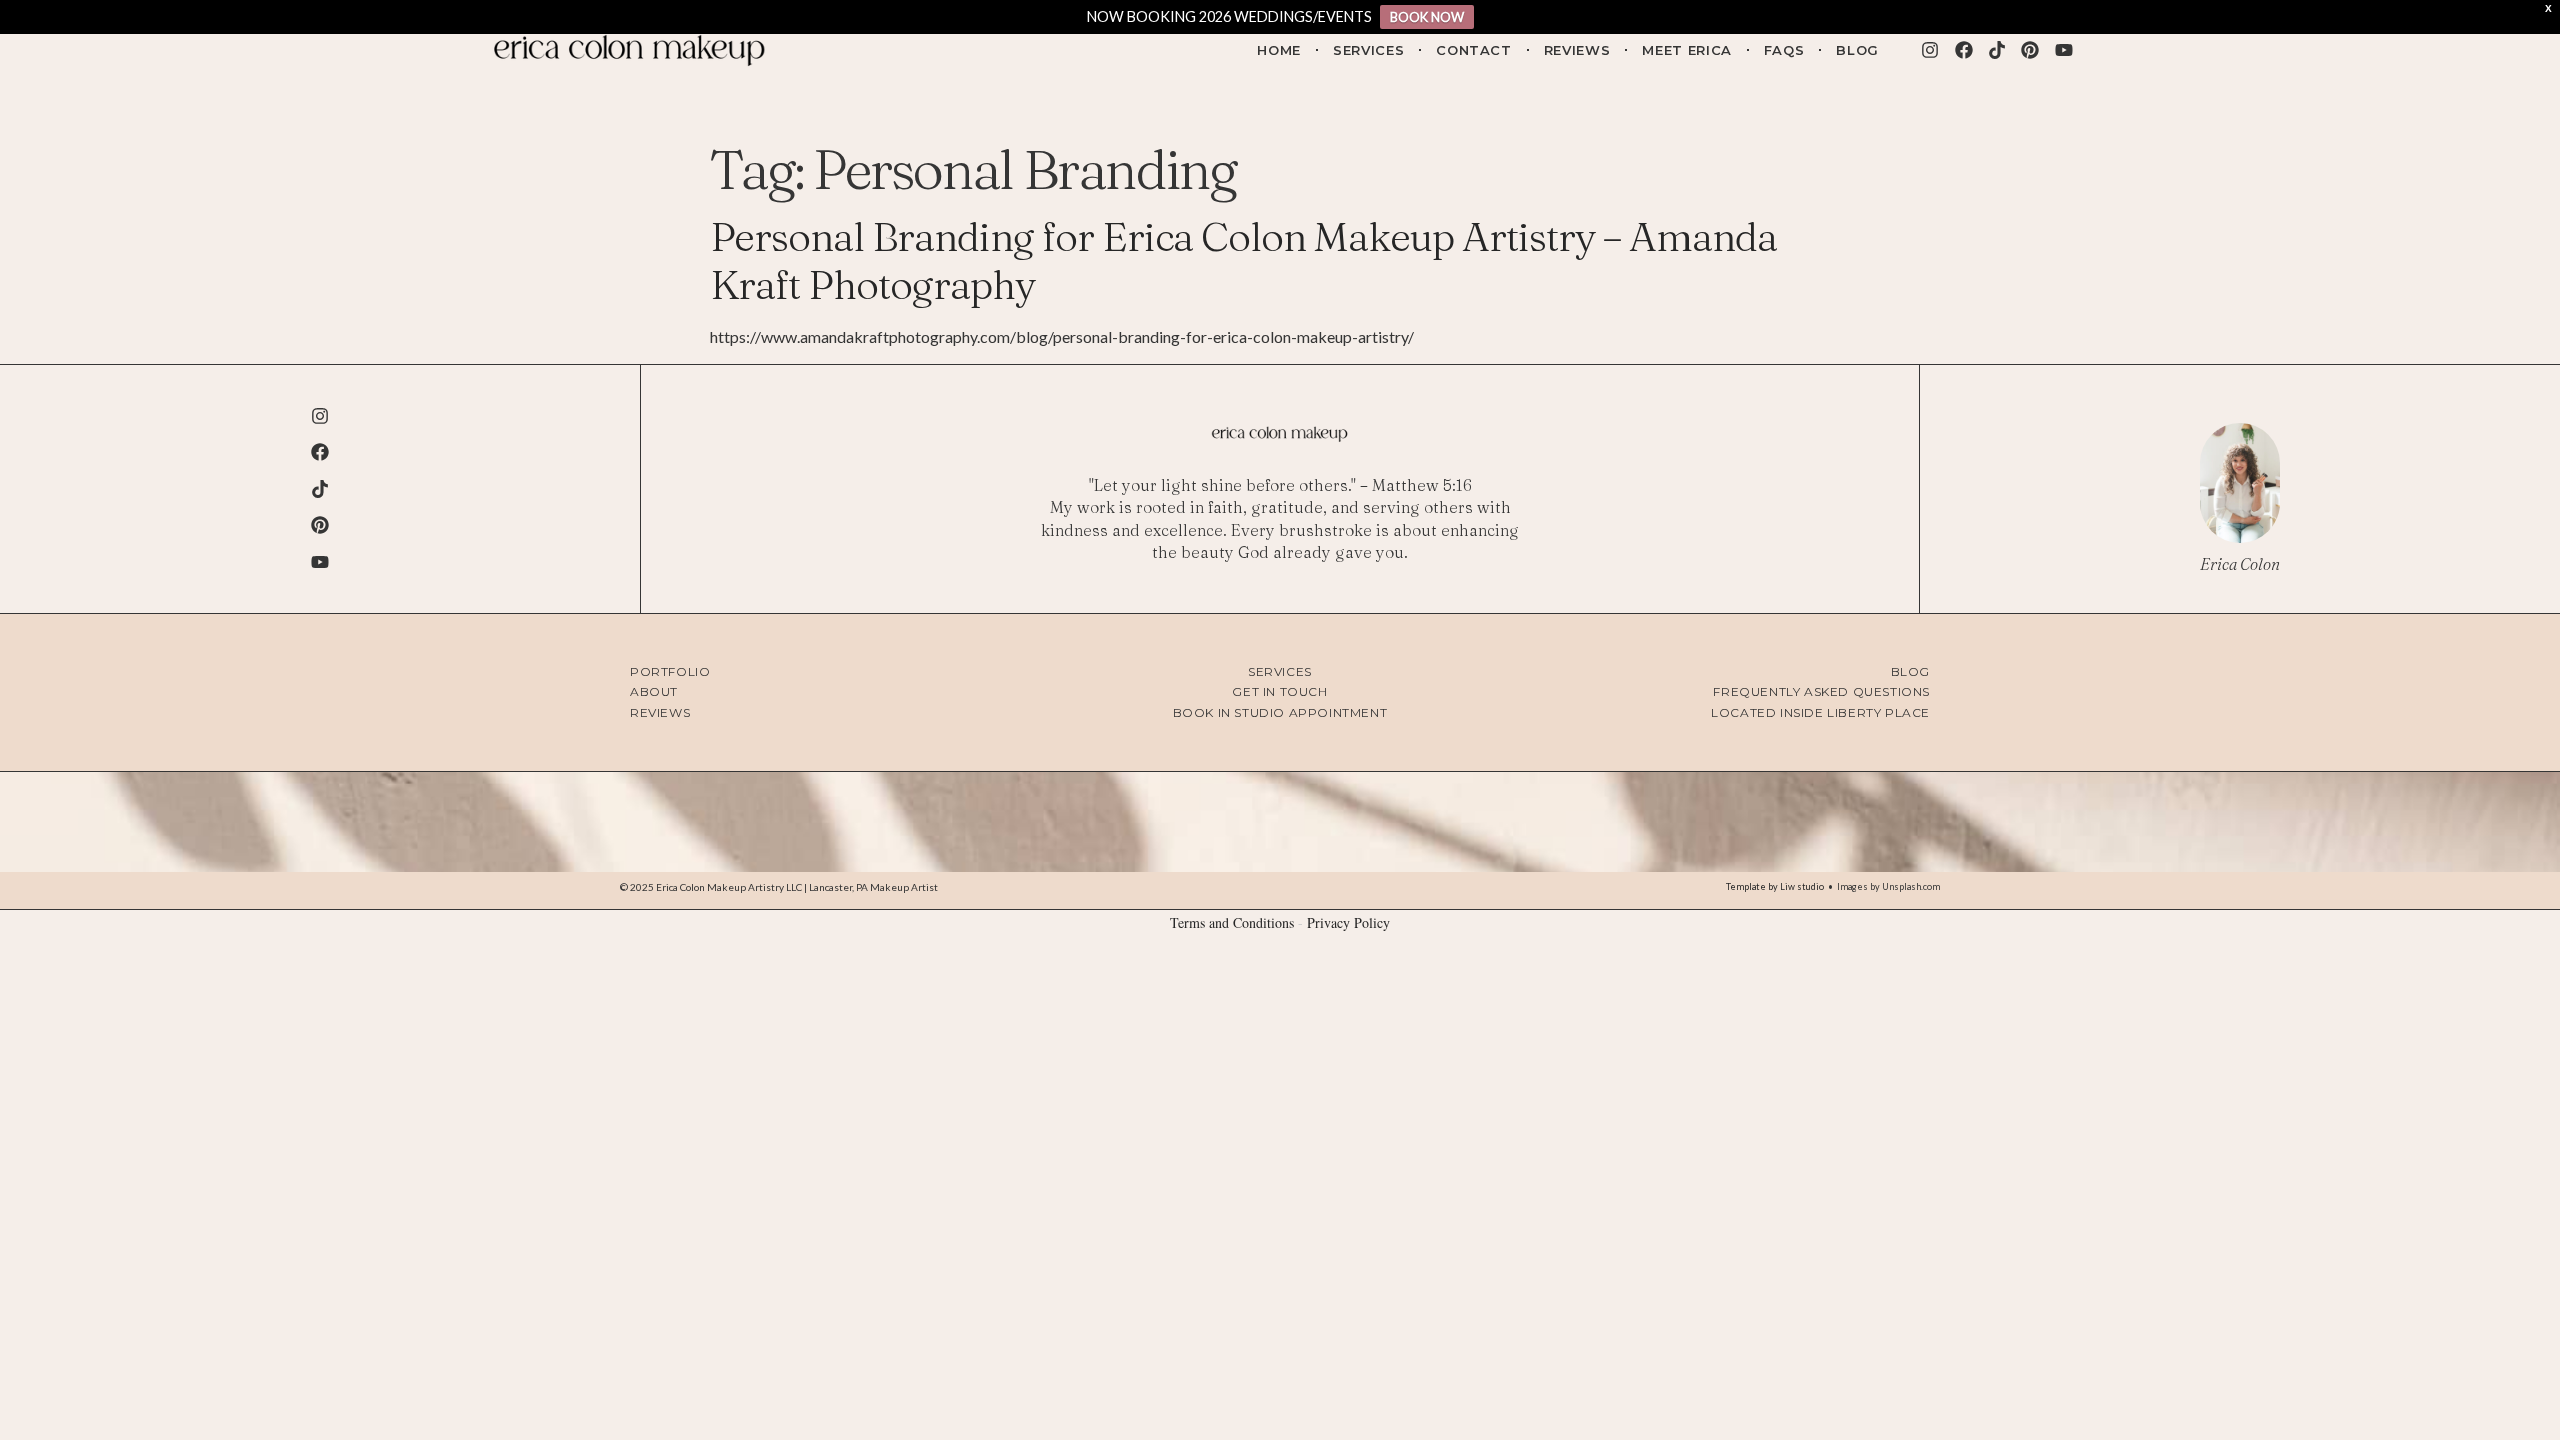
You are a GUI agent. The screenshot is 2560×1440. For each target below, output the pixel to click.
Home (1279, 50)
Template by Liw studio (1775, 886)
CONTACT (1474, 50)
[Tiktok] (1997, 50)
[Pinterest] (2030, 50)
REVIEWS (1577, 50)
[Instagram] (1930, 50)
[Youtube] (2064, 50)
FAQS (1784, 50)
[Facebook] (1963, 50)
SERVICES (1368, 50)
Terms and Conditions (1232, 922)
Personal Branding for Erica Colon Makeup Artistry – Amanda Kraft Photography (1243, 260)
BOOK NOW (1427, 17)
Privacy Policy (1348, 922)
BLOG (1857, 50)
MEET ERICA (1687, 50)
